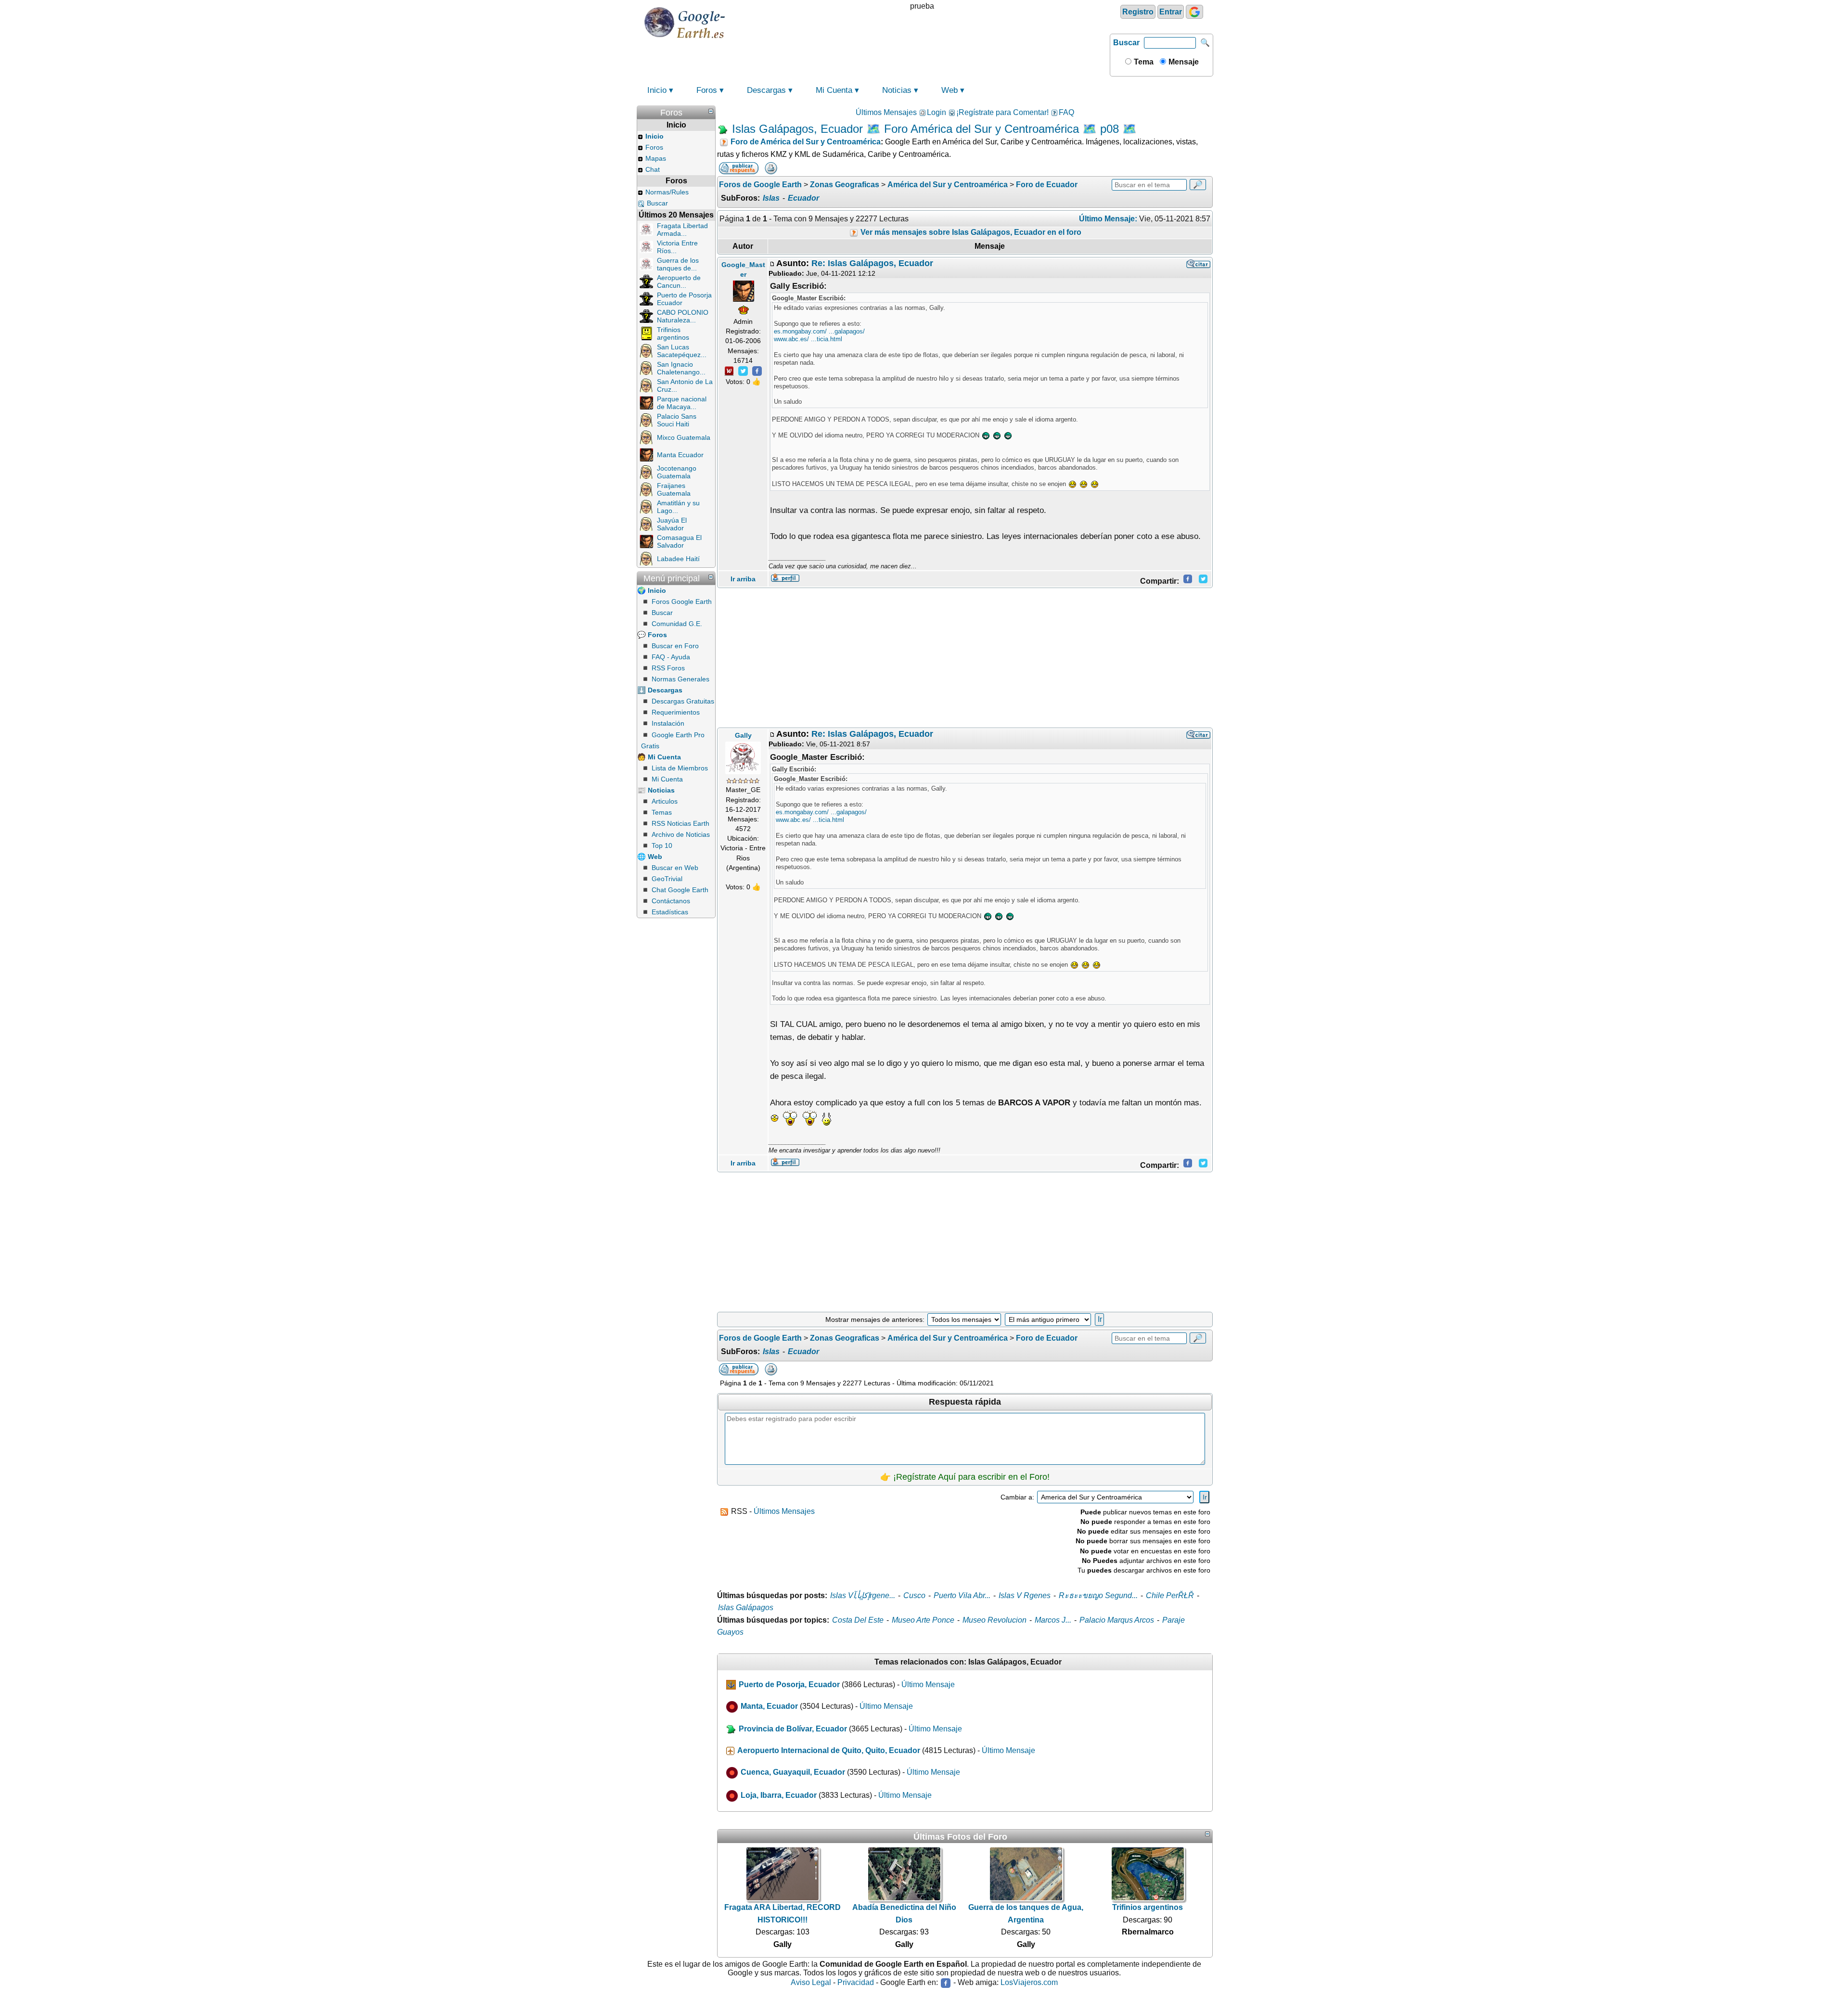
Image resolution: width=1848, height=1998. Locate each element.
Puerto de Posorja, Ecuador (789, 1684)
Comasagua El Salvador (679, 541)
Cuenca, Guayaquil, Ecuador (793, 1772)
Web (950, 90)
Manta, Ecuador (769, 1707)
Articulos (665, 801)
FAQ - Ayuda (671, 657)
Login (937, 112)
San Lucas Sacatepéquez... (682, 351)
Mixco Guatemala (684, 437)
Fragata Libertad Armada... (682, 230)
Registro (1138, 12)
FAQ (1066, 112)
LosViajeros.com (1029, 1982)
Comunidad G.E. (677, 624)
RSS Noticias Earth (680, 823)
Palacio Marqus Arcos (1117, 1620)
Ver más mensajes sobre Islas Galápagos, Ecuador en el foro (970, 232)
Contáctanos (671, 901)
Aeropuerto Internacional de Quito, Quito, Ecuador (829, 1750)
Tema (1143, 62)
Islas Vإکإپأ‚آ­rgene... (863, 1595)
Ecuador (803, 198)
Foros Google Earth (682, 602)
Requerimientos (676, 712)
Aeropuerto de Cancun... (679, 282)
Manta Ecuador (680, 455)
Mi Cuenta (834, 90)
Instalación (668, 723)
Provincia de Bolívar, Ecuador (793, 1729)
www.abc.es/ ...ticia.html (808, 339)
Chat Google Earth (680, 890)
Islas (771, 198)
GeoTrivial (667, 879)
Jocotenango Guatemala (677, 472)
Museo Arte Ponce (923, 1620)
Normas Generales (680, 679)
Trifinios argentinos (673, 333)
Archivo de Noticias (681, 834)
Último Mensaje (928, 1684)
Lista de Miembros (680, 768)
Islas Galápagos (746, 1607)
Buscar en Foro (675, 646)
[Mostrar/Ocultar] (711, 111)
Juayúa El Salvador (672, 524)
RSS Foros (668, 668)
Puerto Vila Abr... (962, 1595)
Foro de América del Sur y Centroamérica (806, 142)
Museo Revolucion (995, 1620)
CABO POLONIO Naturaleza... (683, 316)
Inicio (657, 90)
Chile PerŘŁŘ (1170, 1595)
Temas (662, 812)
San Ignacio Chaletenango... (681, 368)
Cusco (914, 1595)
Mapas (656, 158)
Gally (743, 735)
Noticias (897, 90)
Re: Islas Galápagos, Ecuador (872, 263)
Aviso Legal (811, 1982)
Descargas (766, 90)
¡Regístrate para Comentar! (1002, 112)
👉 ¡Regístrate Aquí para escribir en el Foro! (965, 1477)
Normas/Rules (667, 192)
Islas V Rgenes (1025, 1595)
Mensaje (1183, 62)
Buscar (1126, 43)
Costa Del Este (858, 1620)
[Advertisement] (965, 658)
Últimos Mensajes (886, 112)
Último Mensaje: (1108, 219)
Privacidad (856, 1982)
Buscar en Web (675, 868)
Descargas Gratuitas (683, 701)
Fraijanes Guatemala (674, 489)
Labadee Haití (678, 559)
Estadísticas (670, 912)
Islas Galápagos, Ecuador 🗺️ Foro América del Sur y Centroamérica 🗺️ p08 (925, 129)
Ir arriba (743, 579)
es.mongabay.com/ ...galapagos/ (819, 331)
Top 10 (662, 845)
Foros (707, 90)
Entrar (1171, 12)
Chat (653, 169)
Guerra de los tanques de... (678, 264)
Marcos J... (1053, 1620)
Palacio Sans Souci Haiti (677, 420)
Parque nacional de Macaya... (682, 403)
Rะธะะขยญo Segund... (1098, 1595)
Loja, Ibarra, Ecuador (779, 1795)
